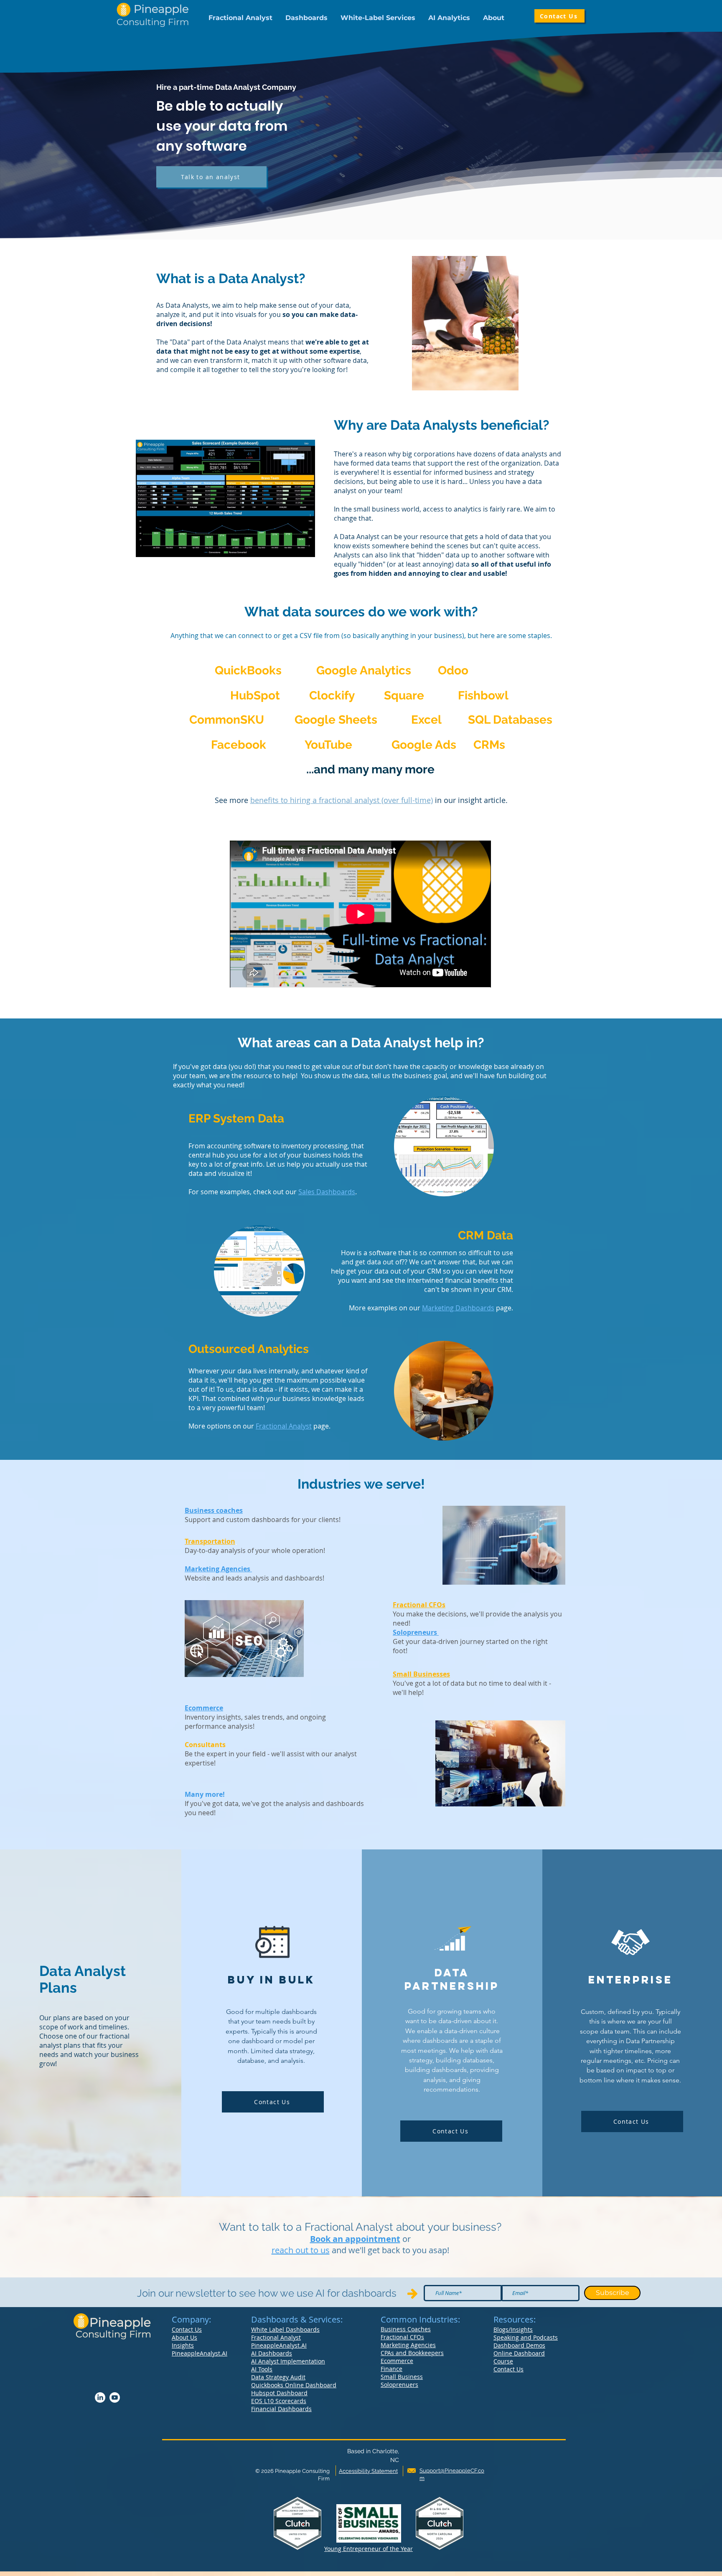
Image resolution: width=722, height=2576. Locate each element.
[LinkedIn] (100, 2397)
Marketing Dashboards (458, 1308)
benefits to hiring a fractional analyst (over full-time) (342, 800)
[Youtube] (115, 2397)
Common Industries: (420, 2319)
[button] (240, 18)
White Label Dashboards (285, 2329)
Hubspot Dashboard (279, 2393)
